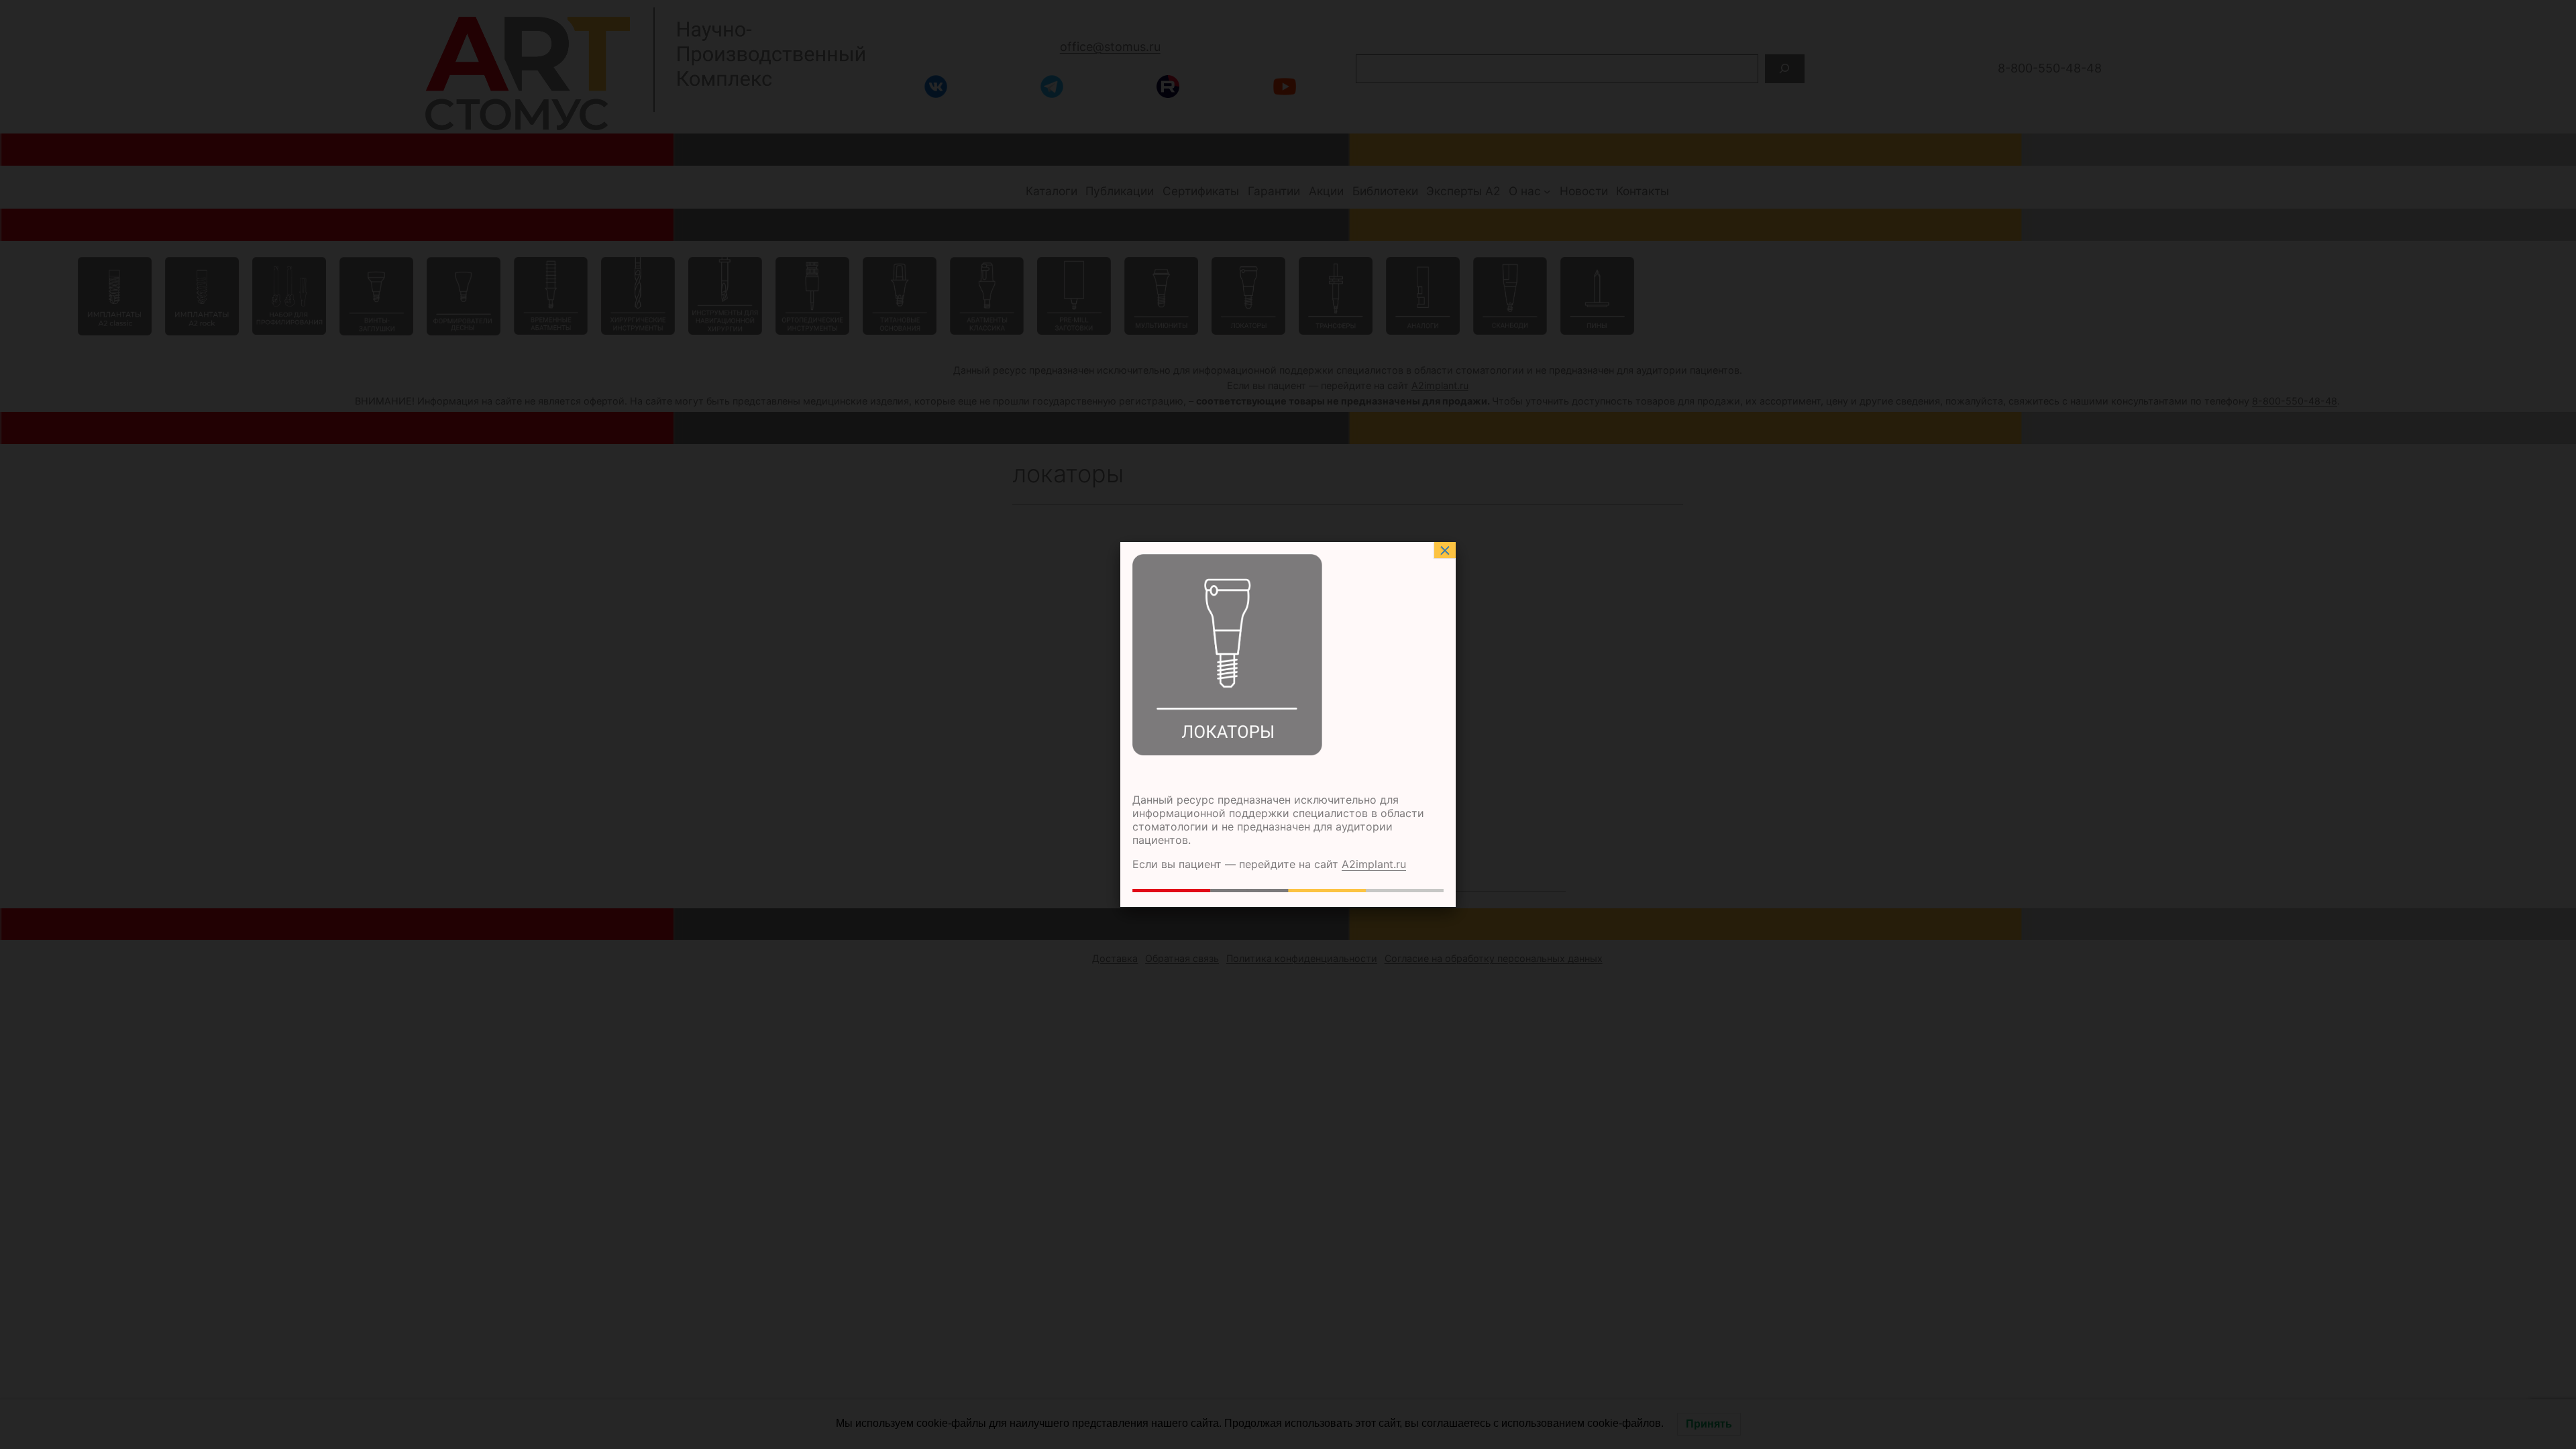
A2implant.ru (1374, 864)
